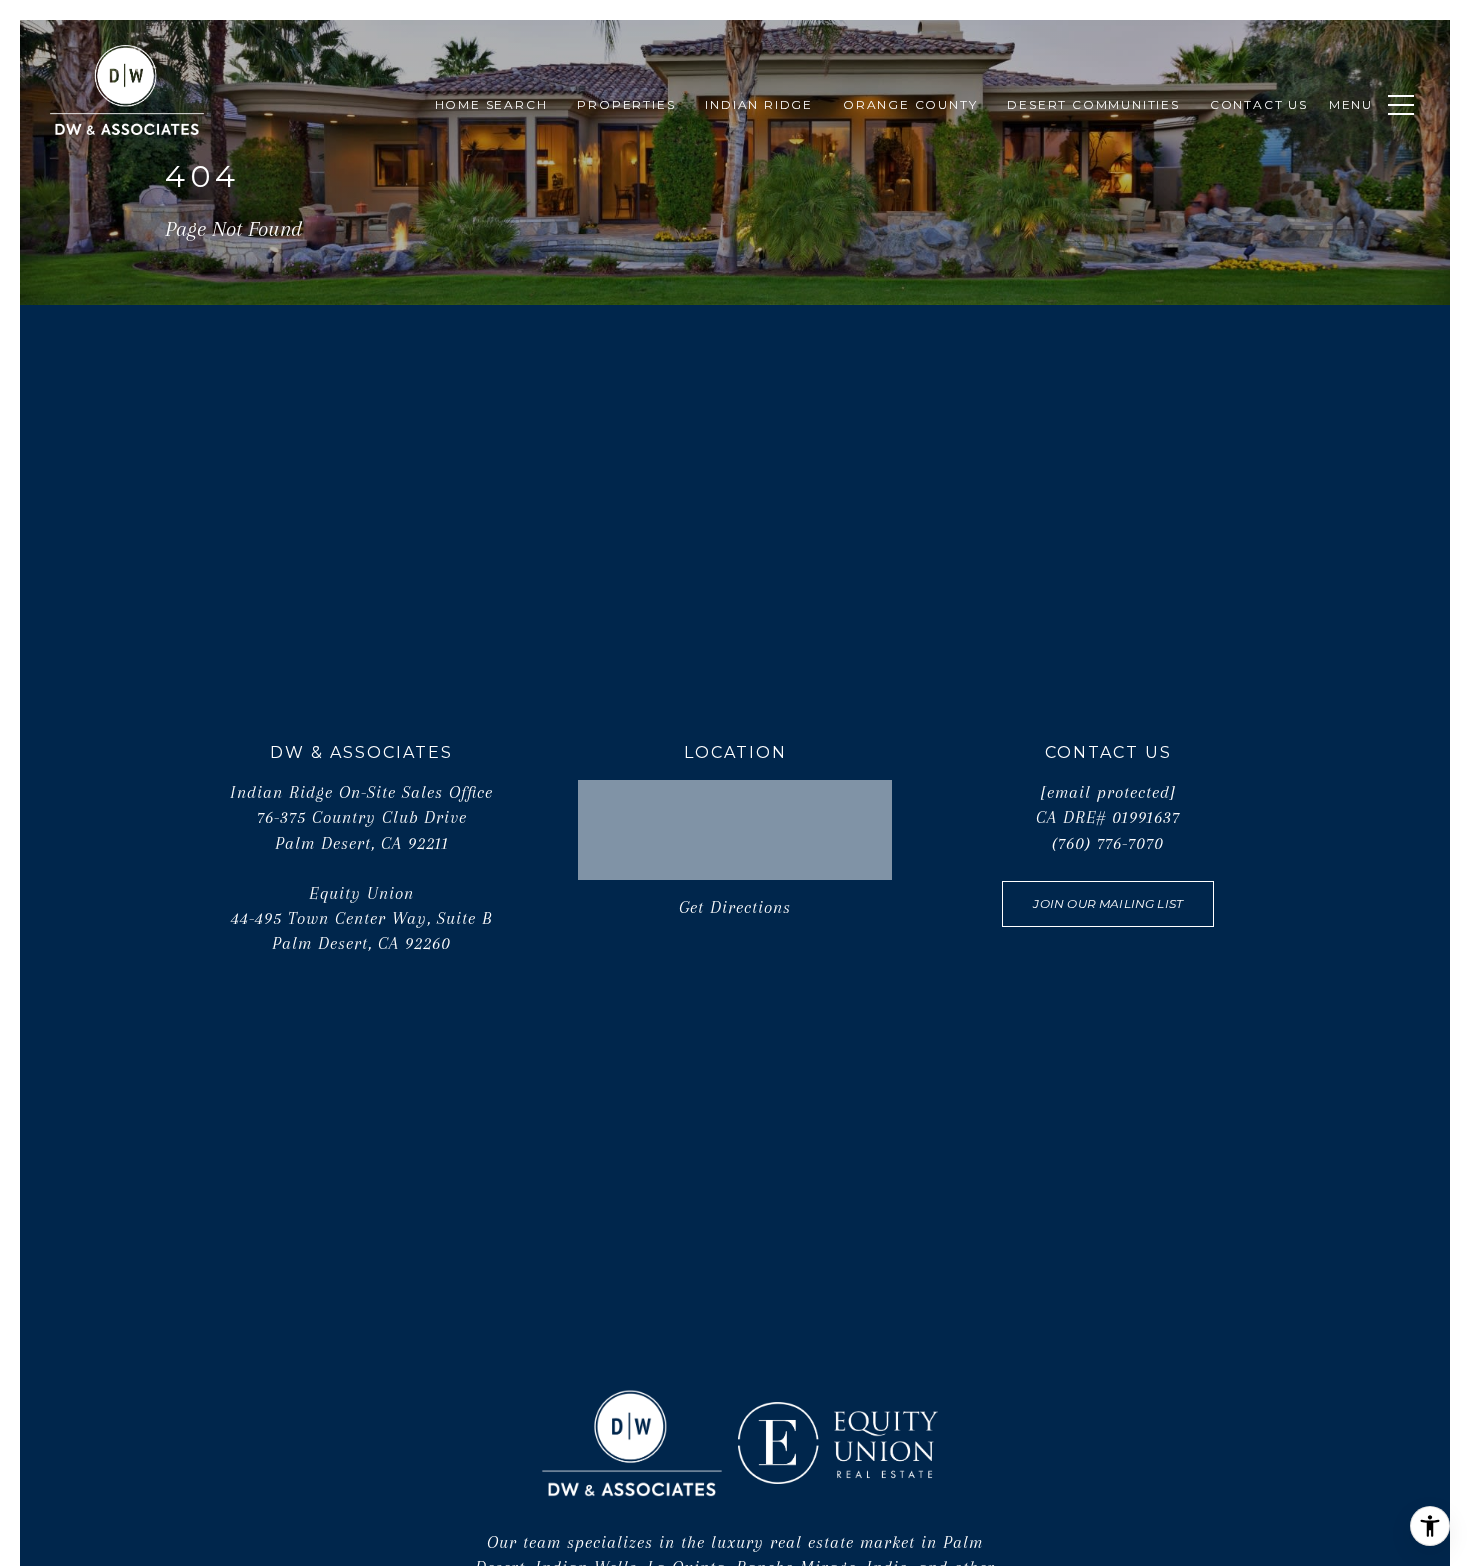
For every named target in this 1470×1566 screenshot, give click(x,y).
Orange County (910, 104)
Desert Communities (1093, 104)
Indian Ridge (759, 104)
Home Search (491, 104)
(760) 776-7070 (1108, 843)
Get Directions (735, 907)
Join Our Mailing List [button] (1108, 903)
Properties (626, 104)
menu (1351, 104)
